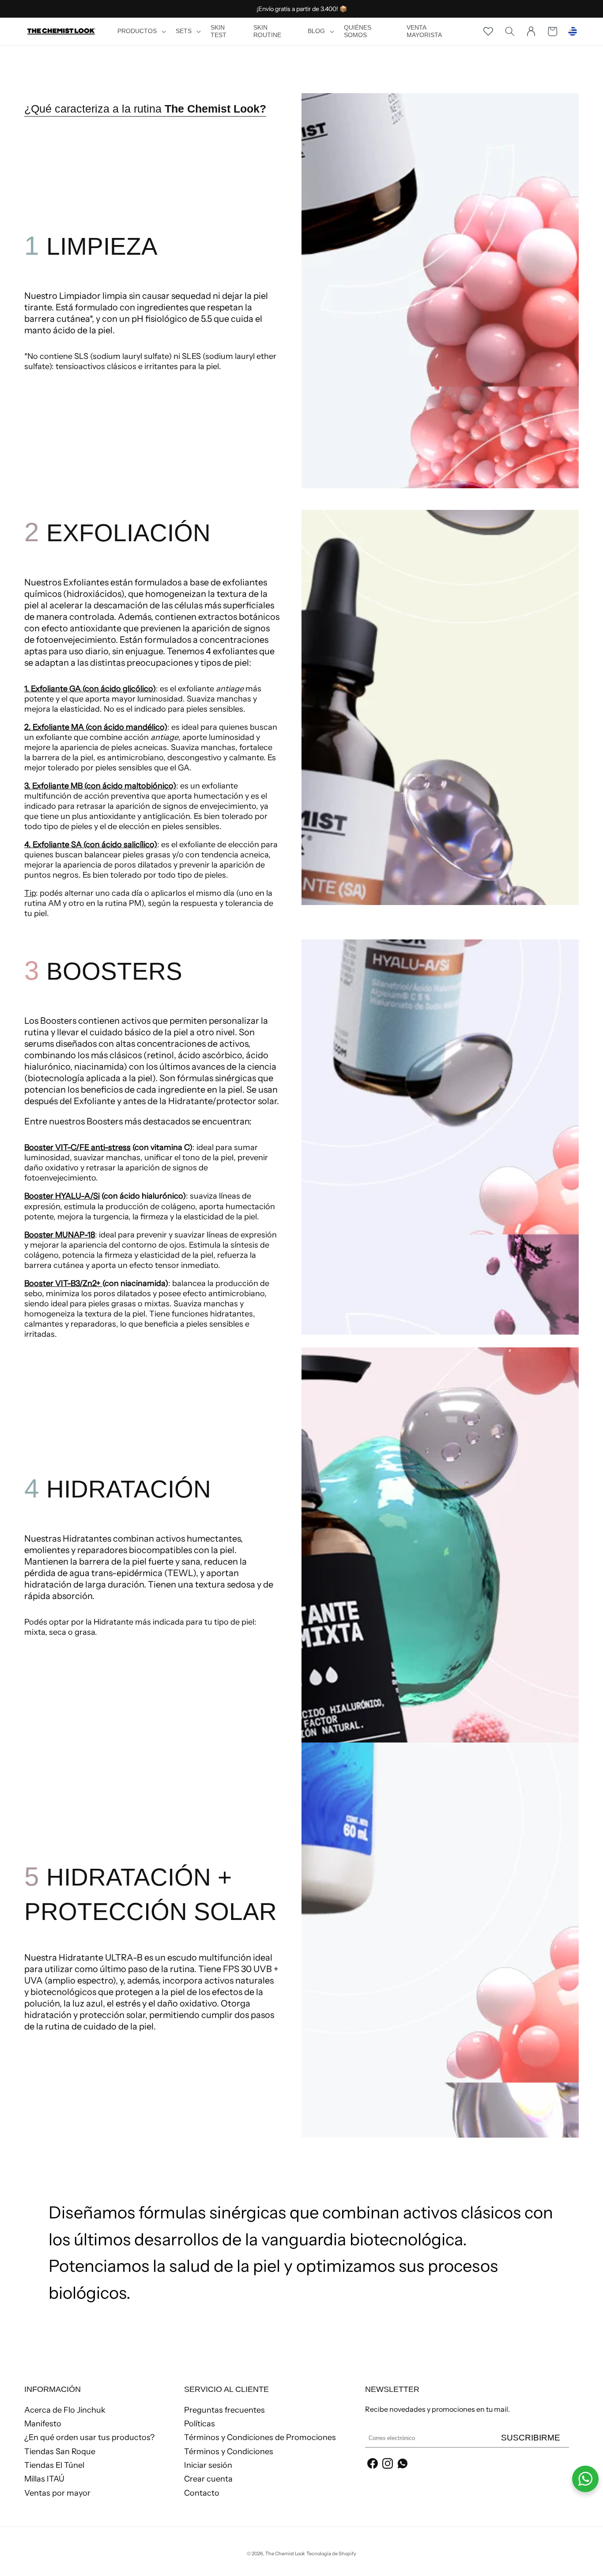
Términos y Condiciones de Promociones (260, 2437)
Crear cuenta (208, 2479)
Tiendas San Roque (60, 2452)
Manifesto (43, 2424)
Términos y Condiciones (229, 2452)
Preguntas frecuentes (224, 2410)
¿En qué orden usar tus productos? (89, 2437)
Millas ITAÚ (44, 2479)
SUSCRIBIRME (531, 2438)
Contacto (202, 2493)
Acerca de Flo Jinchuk (65, 2410)
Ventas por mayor (57, 2493)
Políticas (200, 2424)
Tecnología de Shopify (331, 2553)
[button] (141, 31)
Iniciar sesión (208, 2465)
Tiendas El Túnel (54, 2465)
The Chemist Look (285, 2553)
